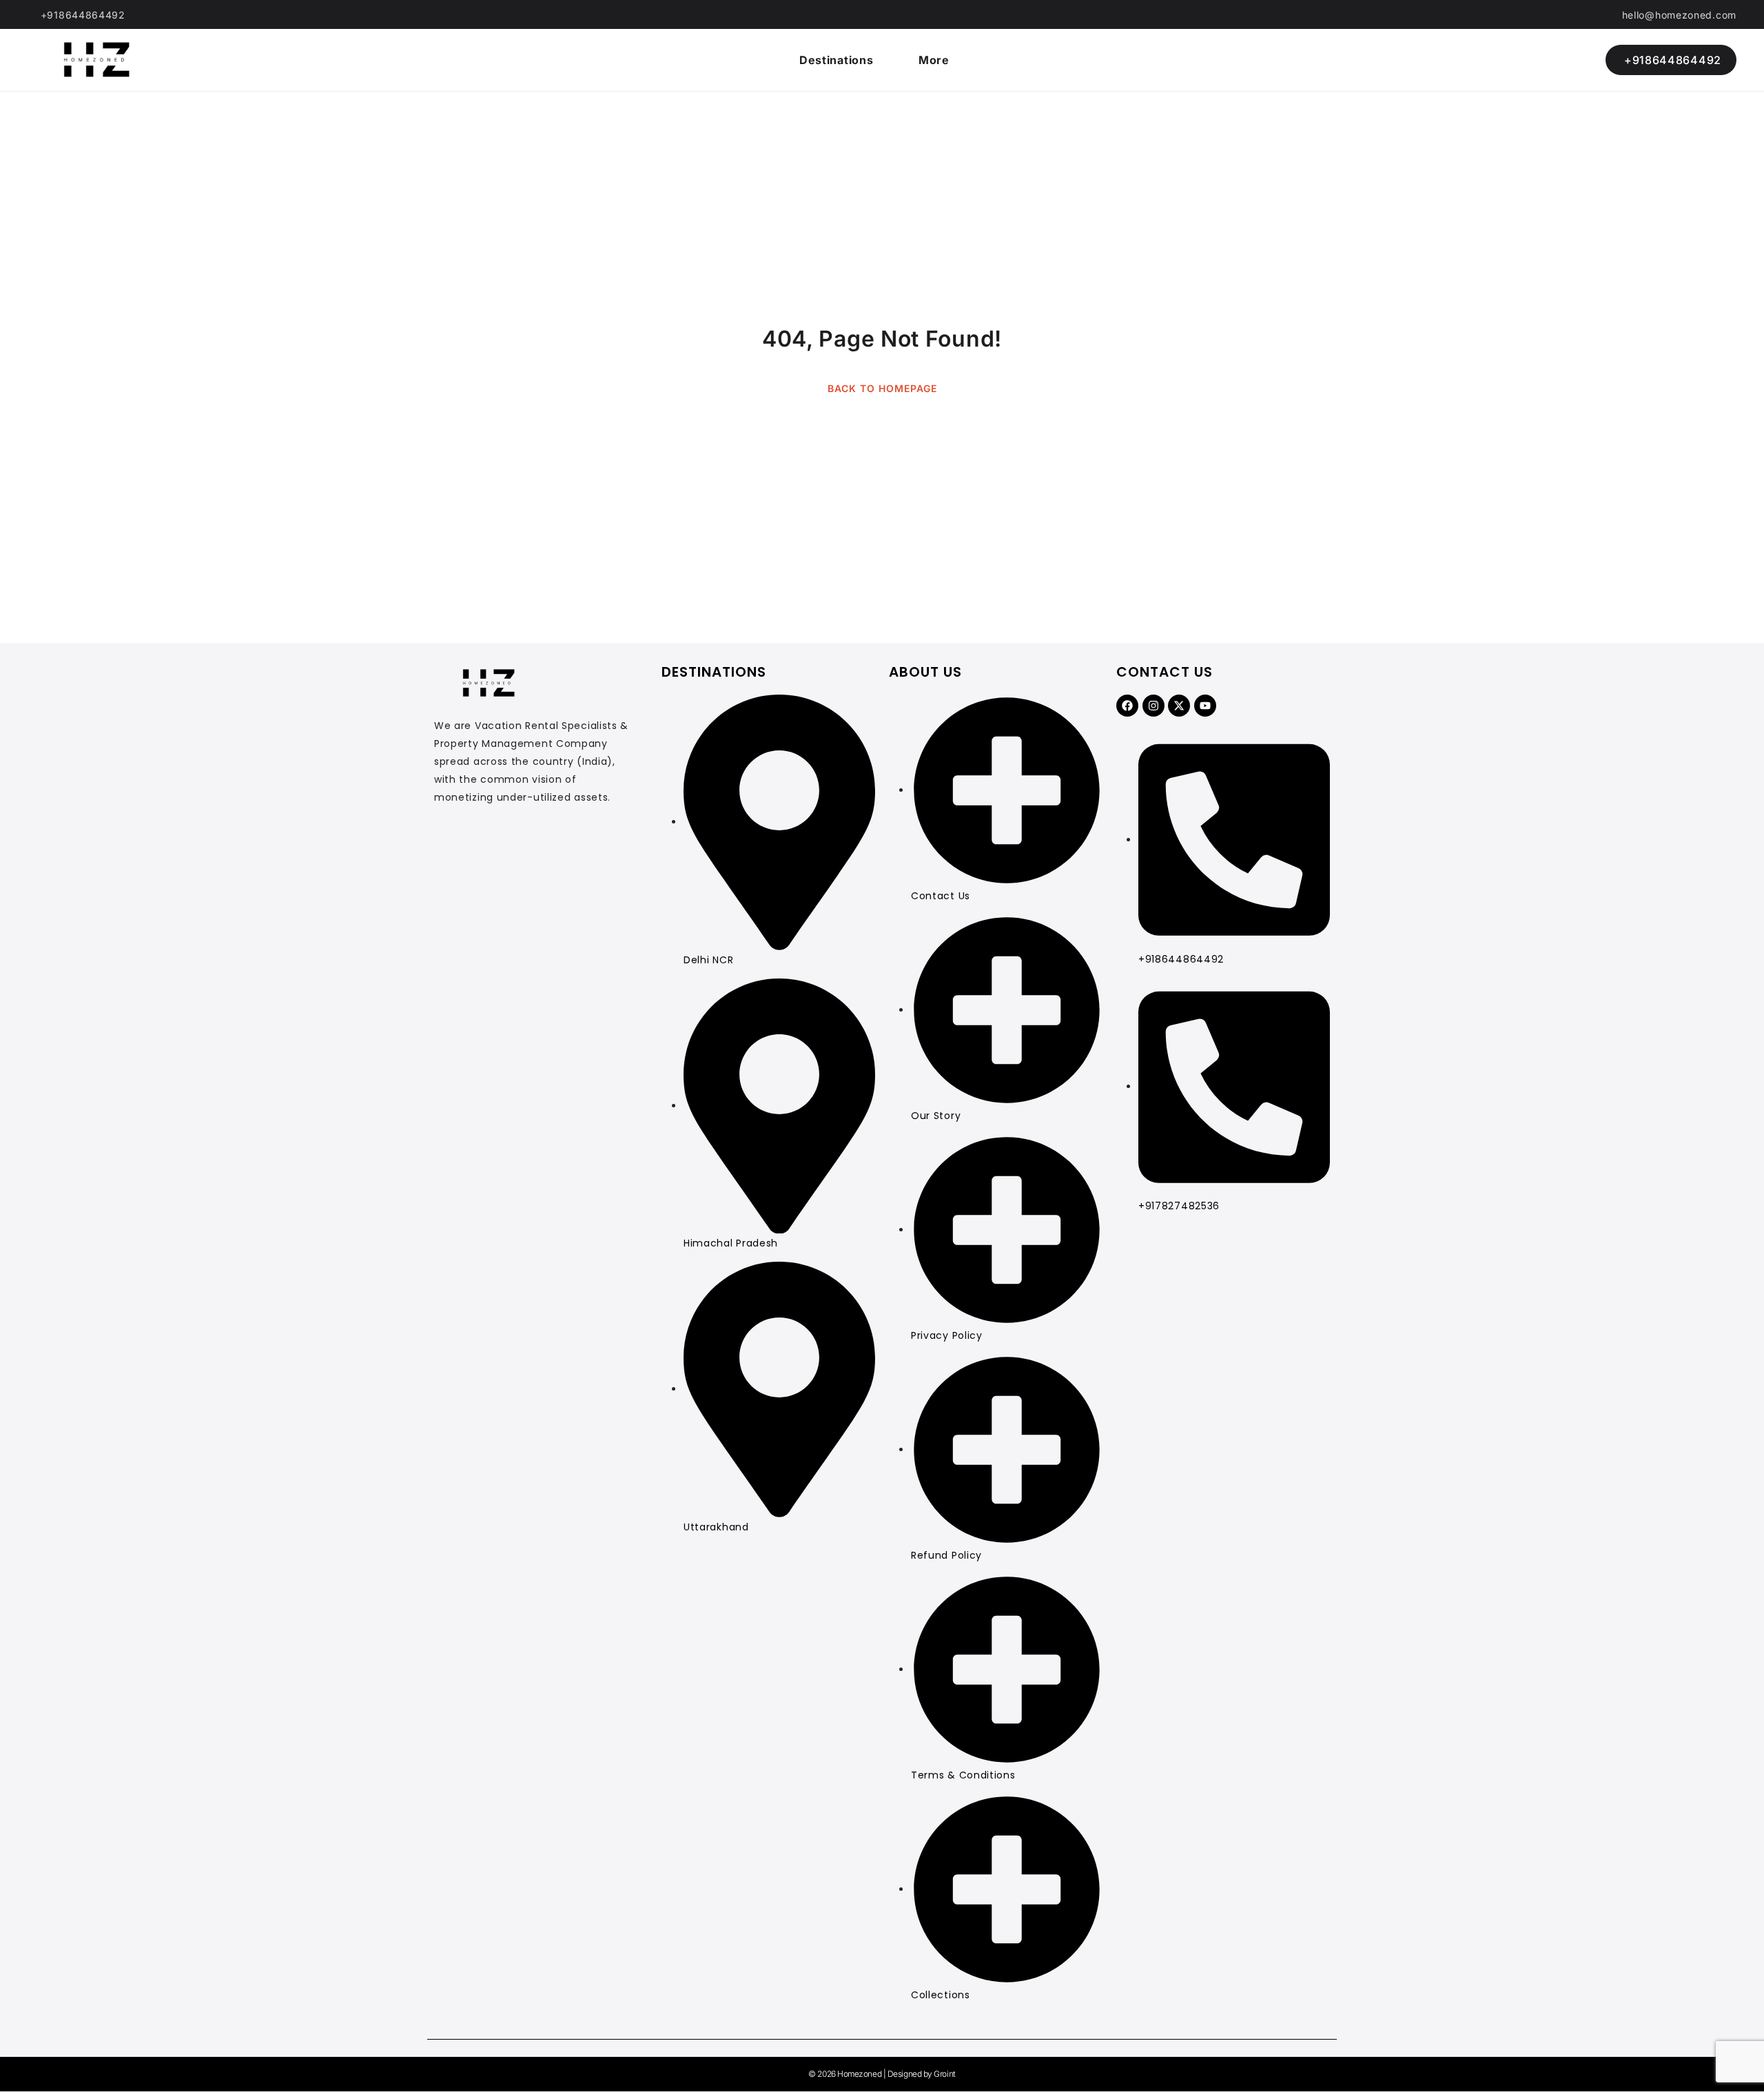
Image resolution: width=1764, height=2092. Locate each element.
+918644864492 (83, 15)
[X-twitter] (1179, 706)
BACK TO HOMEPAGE (882, 388)
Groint (944, 2074)
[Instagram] (1153, 706)
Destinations (836, 60)
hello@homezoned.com (1679, 15)
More (934, 60)
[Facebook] (1127, 706)
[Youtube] (1205, 706)
